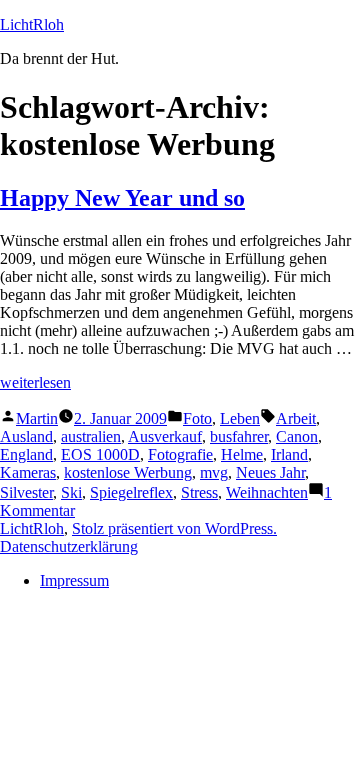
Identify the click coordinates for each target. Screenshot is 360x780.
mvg (214, 472)
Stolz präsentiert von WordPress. (174, 528)
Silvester (26, 492)
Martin (37, 418)
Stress (199, 492)
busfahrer (239, 436)
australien (91, 436)
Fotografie (180, 454)
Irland (289, 454)
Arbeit (296, 418)
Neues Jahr (270, 472)
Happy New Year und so (122, 198)
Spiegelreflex (131, 492)
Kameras (28, 472)
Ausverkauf (165, 436)
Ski (71, 492)
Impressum (74, 580)
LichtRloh (32, 24)
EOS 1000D (100, 454)
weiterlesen (35, 382)
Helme (242, 454)
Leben (240, 418)
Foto (197, 418)
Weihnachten (267, 492)
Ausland (26, 436)
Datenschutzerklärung (69, 546)
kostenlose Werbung (128, 472)
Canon (297, 436)
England (26, 454)
